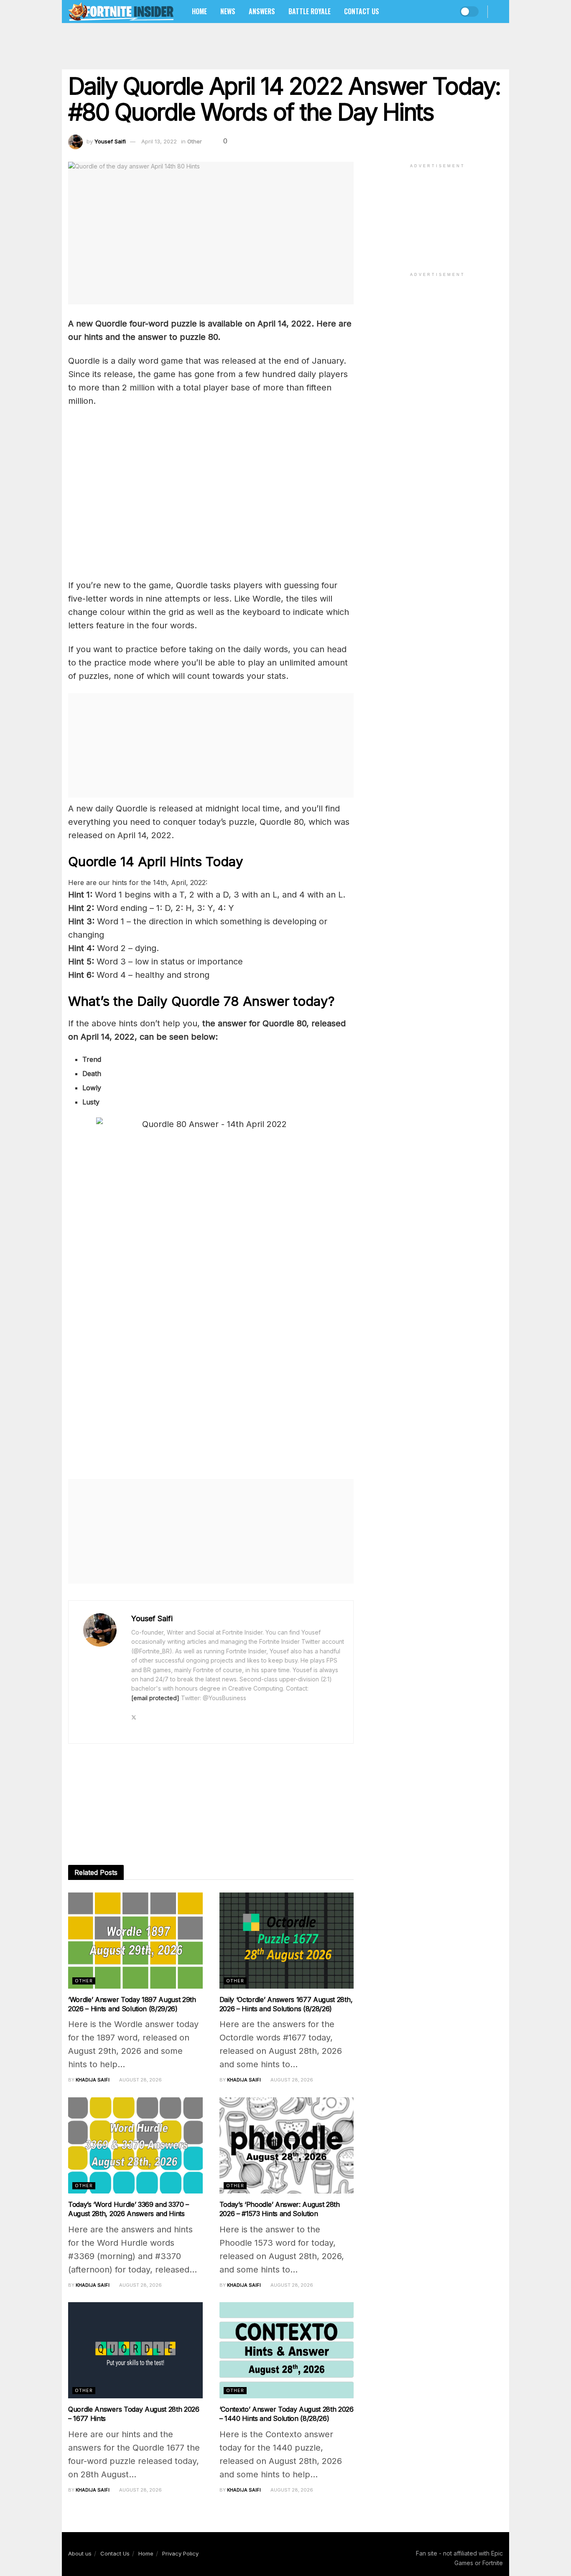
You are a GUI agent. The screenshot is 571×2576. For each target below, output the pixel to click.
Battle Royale (310, 11)
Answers (262, 11)
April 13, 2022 (159, 141)
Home (199, 11)
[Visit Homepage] (121, 11)
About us (80, 2553)
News (228, 11)
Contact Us (362, 11)
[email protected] (155, 1698)
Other (195, 141)
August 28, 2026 (140, 2080)
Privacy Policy (180, 2553)
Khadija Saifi (93, 2080)
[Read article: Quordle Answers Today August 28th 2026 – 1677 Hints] (135, 2350)
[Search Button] (500, 11)
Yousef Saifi (110, 141)
